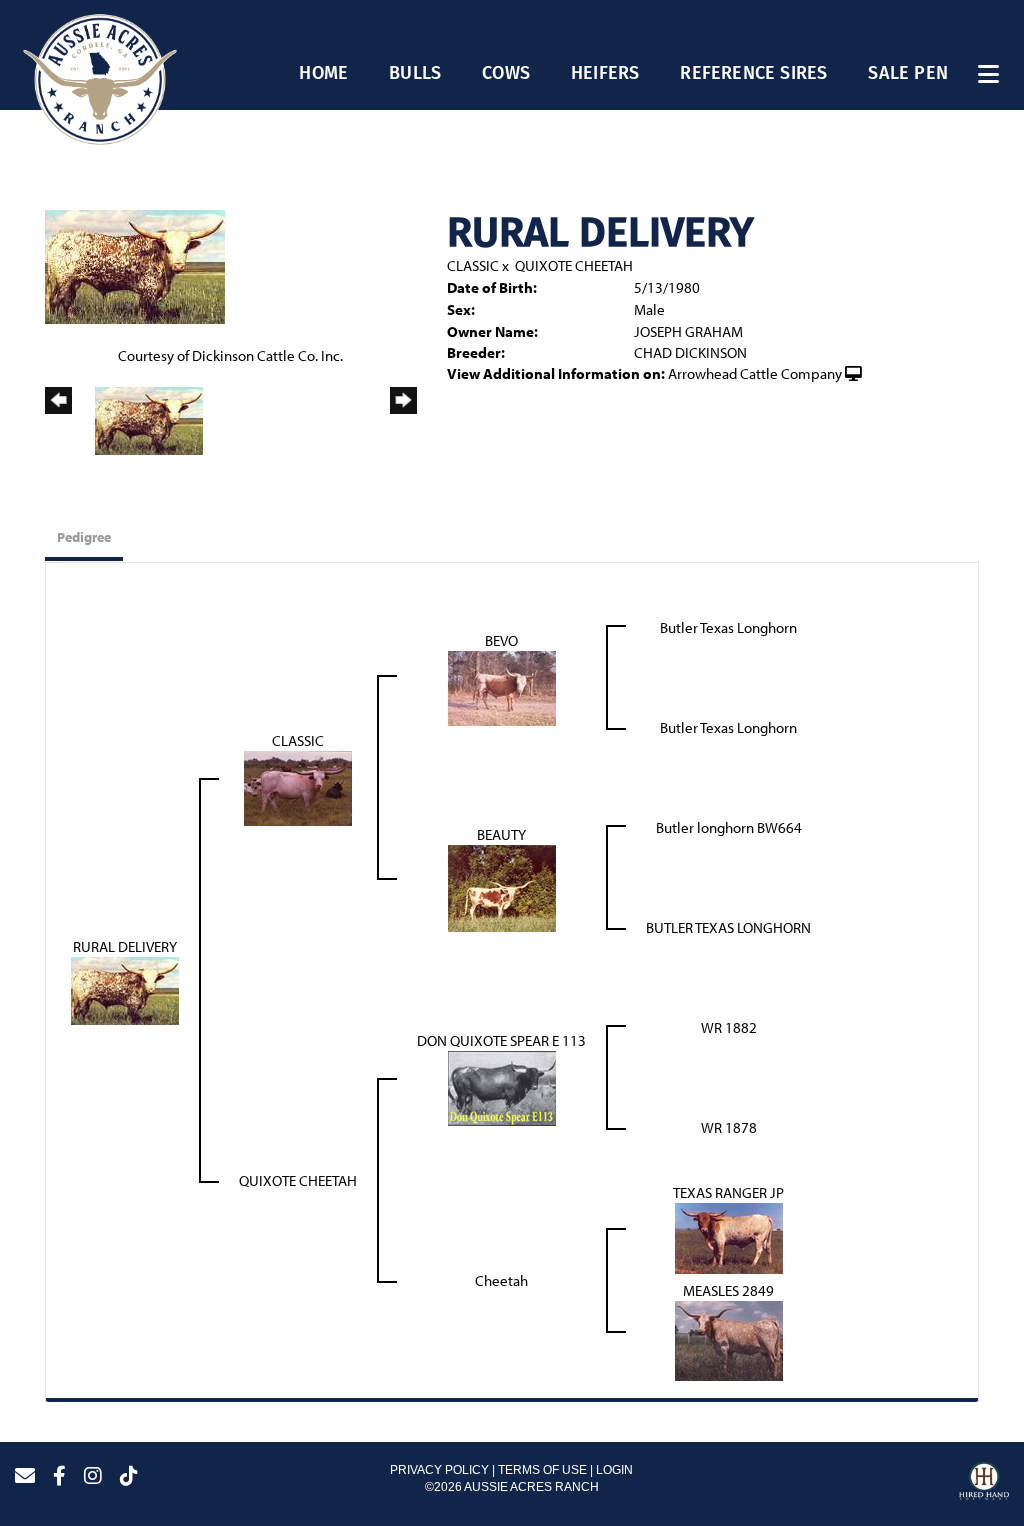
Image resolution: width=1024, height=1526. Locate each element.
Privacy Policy (439, 1470)
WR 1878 (729, 1127)
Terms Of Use (542, 1470)
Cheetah (501, 1280)
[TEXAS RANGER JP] (729, 1236)
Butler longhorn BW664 (729, 827)
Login (614, 1470)
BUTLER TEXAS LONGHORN (728, 927)
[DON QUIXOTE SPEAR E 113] (502, 1086)
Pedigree (84, 537)
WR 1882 (729, 1027)
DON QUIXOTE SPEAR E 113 (501, 1040)
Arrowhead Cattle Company (755, 373)
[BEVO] (502, 686)
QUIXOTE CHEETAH (574, 265)
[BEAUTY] (502, 886)
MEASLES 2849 (728, 1290)
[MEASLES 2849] (729, 1339)
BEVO (501, 640)
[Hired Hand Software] (984, 1484)
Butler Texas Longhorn (728, 627)
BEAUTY (501, 834)
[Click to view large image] (135, 265)
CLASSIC (473, 265)
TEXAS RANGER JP (728, 1192)
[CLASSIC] (298, 786)
